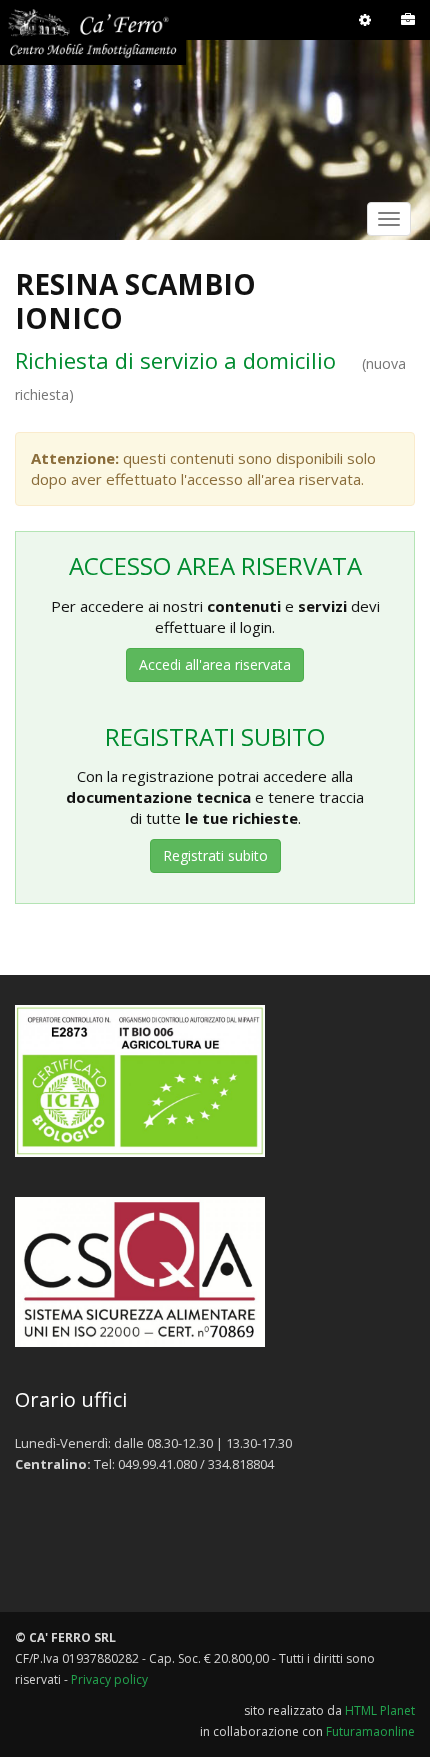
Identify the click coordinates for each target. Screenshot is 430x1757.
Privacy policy (109, 1679)
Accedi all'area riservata (215, 664)
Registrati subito (215, 855)
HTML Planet (380, 1710)
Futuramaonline (370, 1731)
